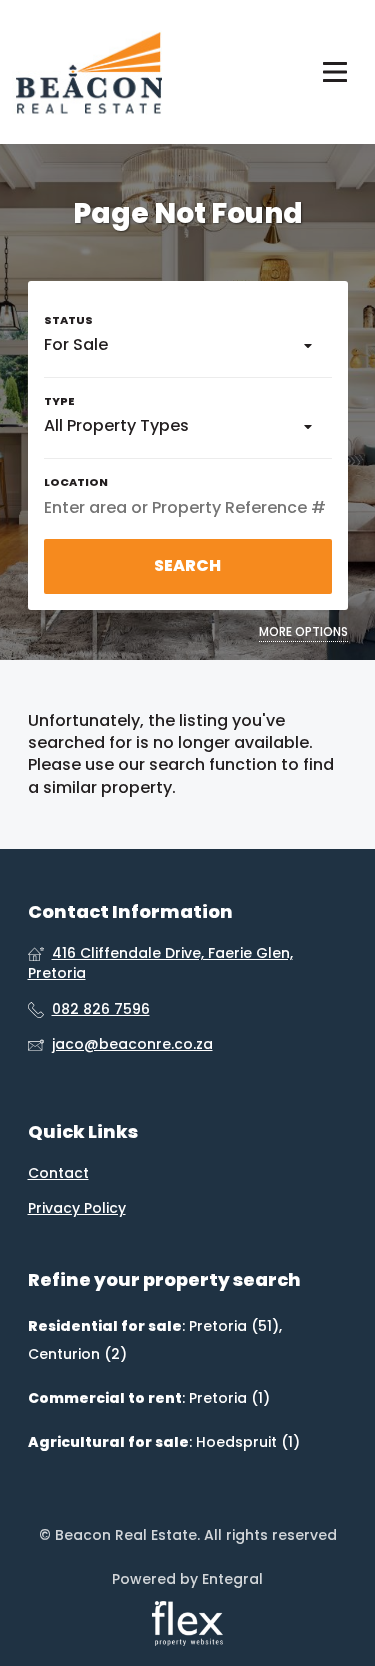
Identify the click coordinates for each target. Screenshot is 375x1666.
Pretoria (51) (234, 1326)
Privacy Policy (77, 1208)
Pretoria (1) (229, 1398)
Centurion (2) (77, 1354)
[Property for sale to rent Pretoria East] (87, 72)
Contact (58, 1173)
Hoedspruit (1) (248, 1442)
